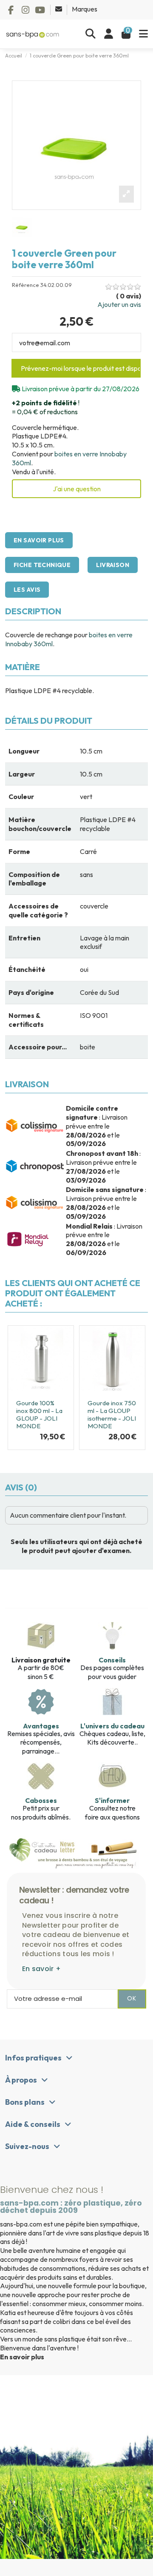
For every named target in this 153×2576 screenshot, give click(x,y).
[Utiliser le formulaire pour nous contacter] (59, 9)
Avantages (41, 1726)
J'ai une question (77, 489)
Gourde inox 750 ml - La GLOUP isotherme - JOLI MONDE (112, 1414)
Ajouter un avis (119, 304)
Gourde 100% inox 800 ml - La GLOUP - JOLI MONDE (39, 1414)
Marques (85, 9)
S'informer (112, 1800)
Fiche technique (42, 565)
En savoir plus (39, 540)
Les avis (27, 590)
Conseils (112, 1660)
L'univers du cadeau (112, 1726)
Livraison (113, 565)
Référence (25, 285)
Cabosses (41, 1800)
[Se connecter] (109, 34)
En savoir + (41, 1969)
